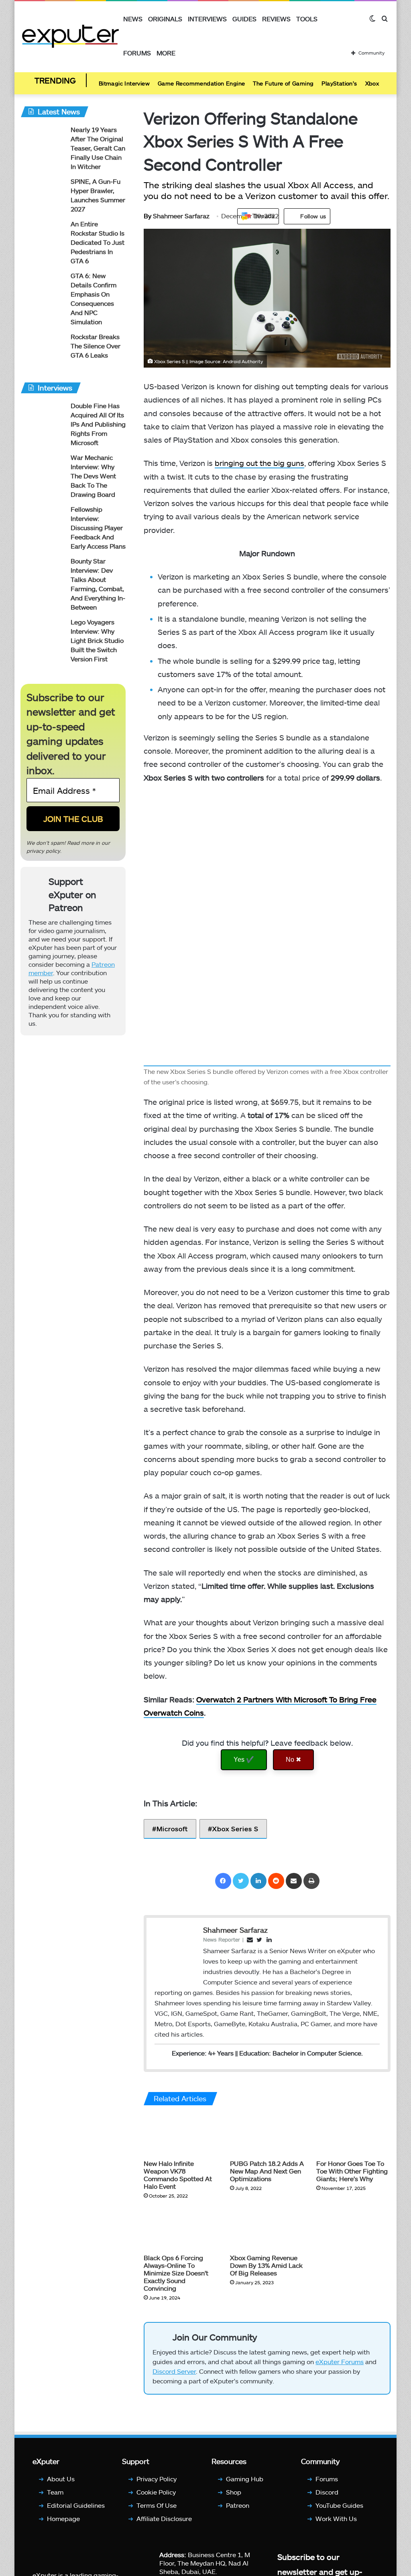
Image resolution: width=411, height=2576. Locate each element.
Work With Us (336, 2518)
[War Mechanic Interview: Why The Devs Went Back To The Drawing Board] (43, 468)
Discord (327, 2492)
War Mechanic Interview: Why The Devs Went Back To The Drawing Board (93, 476)
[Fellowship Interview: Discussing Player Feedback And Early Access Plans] (43, 520)
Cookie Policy (156, 2492)
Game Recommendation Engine (201, 83)
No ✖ (293, 1760)
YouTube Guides (339, 2505)
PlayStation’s (339, 83)
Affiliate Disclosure (164, 2518)
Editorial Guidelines (76, 2505)
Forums (137, 53)
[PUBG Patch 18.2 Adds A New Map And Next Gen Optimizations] (267, 2135)
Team (55, 2492)
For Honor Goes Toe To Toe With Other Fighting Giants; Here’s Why (352, 2171)
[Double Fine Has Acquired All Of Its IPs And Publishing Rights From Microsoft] (43, 416)
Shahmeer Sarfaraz (177, 216)
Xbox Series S (235, 1829)
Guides (244, 19)
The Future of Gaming (283, 83)
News (133, 19)
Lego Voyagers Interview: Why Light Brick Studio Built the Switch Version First (97, 640)
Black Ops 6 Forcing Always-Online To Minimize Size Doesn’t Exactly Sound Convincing (176, 2273)
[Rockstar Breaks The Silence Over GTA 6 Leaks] (43, 347)
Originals (165, 19)
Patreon (238, 2505)
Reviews (276, 19)
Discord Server (174, 2371)
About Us (61, 2479)
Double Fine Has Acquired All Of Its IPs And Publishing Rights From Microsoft (98, 424)
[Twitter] (241, 1881)
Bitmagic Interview (124, 83)
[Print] (311, 1881)
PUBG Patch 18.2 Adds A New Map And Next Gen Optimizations (267, 2171)
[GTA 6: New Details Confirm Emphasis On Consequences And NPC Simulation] (43, 286)
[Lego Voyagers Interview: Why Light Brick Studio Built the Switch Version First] (43, 633)
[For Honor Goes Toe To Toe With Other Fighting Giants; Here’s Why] (353, 2135)
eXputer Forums (340, 2362)
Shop (234, 2492)
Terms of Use (157, 2505)
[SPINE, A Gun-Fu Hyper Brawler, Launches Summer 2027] (43, 192)
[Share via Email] (294, 1881)
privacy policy (43, 851)
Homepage (63, 2518)
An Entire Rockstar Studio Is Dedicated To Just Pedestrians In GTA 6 (98, 242)
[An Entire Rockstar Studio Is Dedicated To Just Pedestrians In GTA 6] (43, 235)
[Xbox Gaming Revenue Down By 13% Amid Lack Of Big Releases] (267, 2229)
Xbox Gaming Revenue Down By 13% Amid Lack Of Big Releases (266, 2265)
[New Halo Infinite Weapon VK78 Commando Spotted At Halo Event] (181, 2135)
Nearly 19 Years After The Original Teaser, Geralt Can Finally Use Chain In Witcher (98, 148)
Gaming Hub (245, 2479)
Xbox (372, 83)
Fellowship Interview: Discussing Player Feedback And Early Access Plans (98, 528)
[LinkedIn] (258, 1881)
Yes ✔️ (244, 1760)
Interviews (207, 19)
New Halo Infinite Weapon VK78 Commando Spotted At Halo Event (178, 2175)
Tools (307, 19)
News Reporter (222, 1940)
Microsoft (172, 1829)
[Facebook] (223, 1881)
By (148, 216)
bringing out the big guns (259, 463)
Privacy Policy (157, 2479)
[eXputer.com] (70, 36)
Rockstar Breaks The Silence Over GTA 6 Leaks (96, 346)
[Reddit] (276, 1881)
